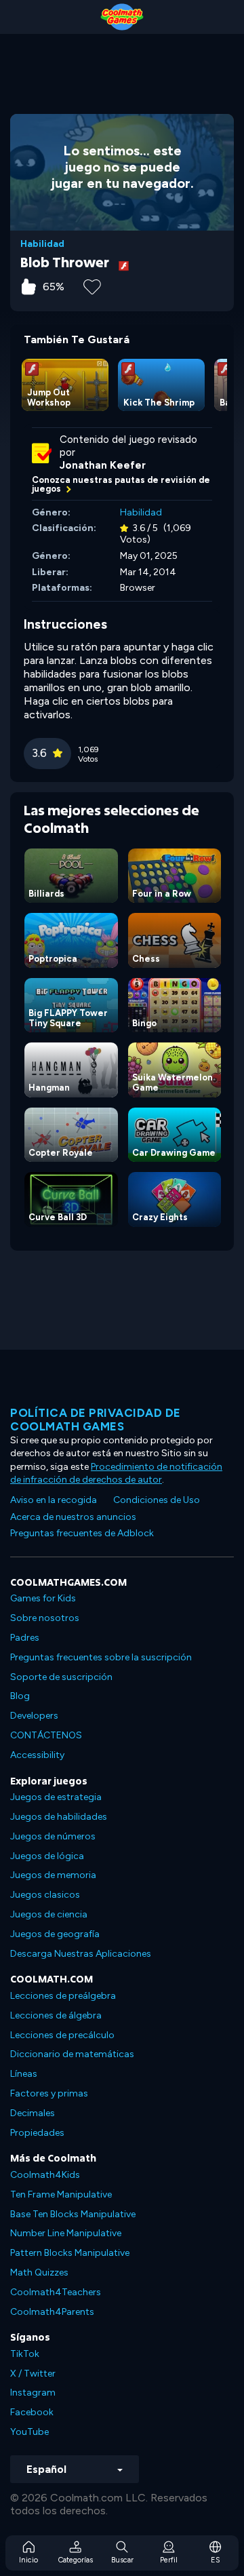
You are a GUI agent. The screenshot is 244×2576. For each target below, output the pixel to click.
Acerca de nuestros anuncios (73, 1517)
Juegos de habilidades (59, 1817)
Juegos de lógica (47, 1856)
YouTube (29, 2432)
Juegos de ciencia (49, 1914)
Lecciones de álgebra (56, 2015)
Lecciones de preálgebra (63, 1996)
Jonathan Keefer (103, 465)
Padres (25, 1638)
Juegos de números (53, 1836)
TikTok (25, 2354)
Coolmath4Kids (45, 2175)
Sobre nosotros (45, 1618)
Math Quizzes (39, 2272)
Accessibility (37, 1755)
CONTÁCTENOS (46, 1735)
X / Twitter (33, 2374)
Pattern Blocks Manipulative (70, 2253)
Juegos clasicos (45, 1895)
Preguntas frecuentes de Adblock (82, 1533)
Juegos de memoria (53, 1875)
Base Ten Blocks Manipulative (73, 2214)
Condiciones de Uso (157, 1500)
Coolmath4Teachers (56, 2292)
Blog (20, 1696)
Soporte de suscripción (61, 1677)
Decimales (33, 2113)
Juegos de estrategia (56, 1797)
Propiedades (37, 2133)
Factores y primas (49, 2093)
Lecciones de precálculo (62, 2035)
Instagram (33, 2393)
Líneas (24, 2074)
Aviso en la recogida (54, 1500)
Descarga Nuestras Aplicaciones (81, 1954)
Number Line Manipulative (66, 2233)
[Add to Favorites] (92, 286)
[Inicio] (122, 17)
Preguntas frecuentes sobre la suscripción (101, 1657)
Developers (34, 1716)
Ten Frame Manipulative (61, 2194)
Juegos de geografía (55, 1934)
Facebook (32, 2412)
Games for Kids (43, 1598)
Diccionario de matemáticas (72, 2054)
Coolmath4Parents (52, 2312)
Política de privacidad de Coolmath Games (96, 1420)
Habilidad (42, 244)
